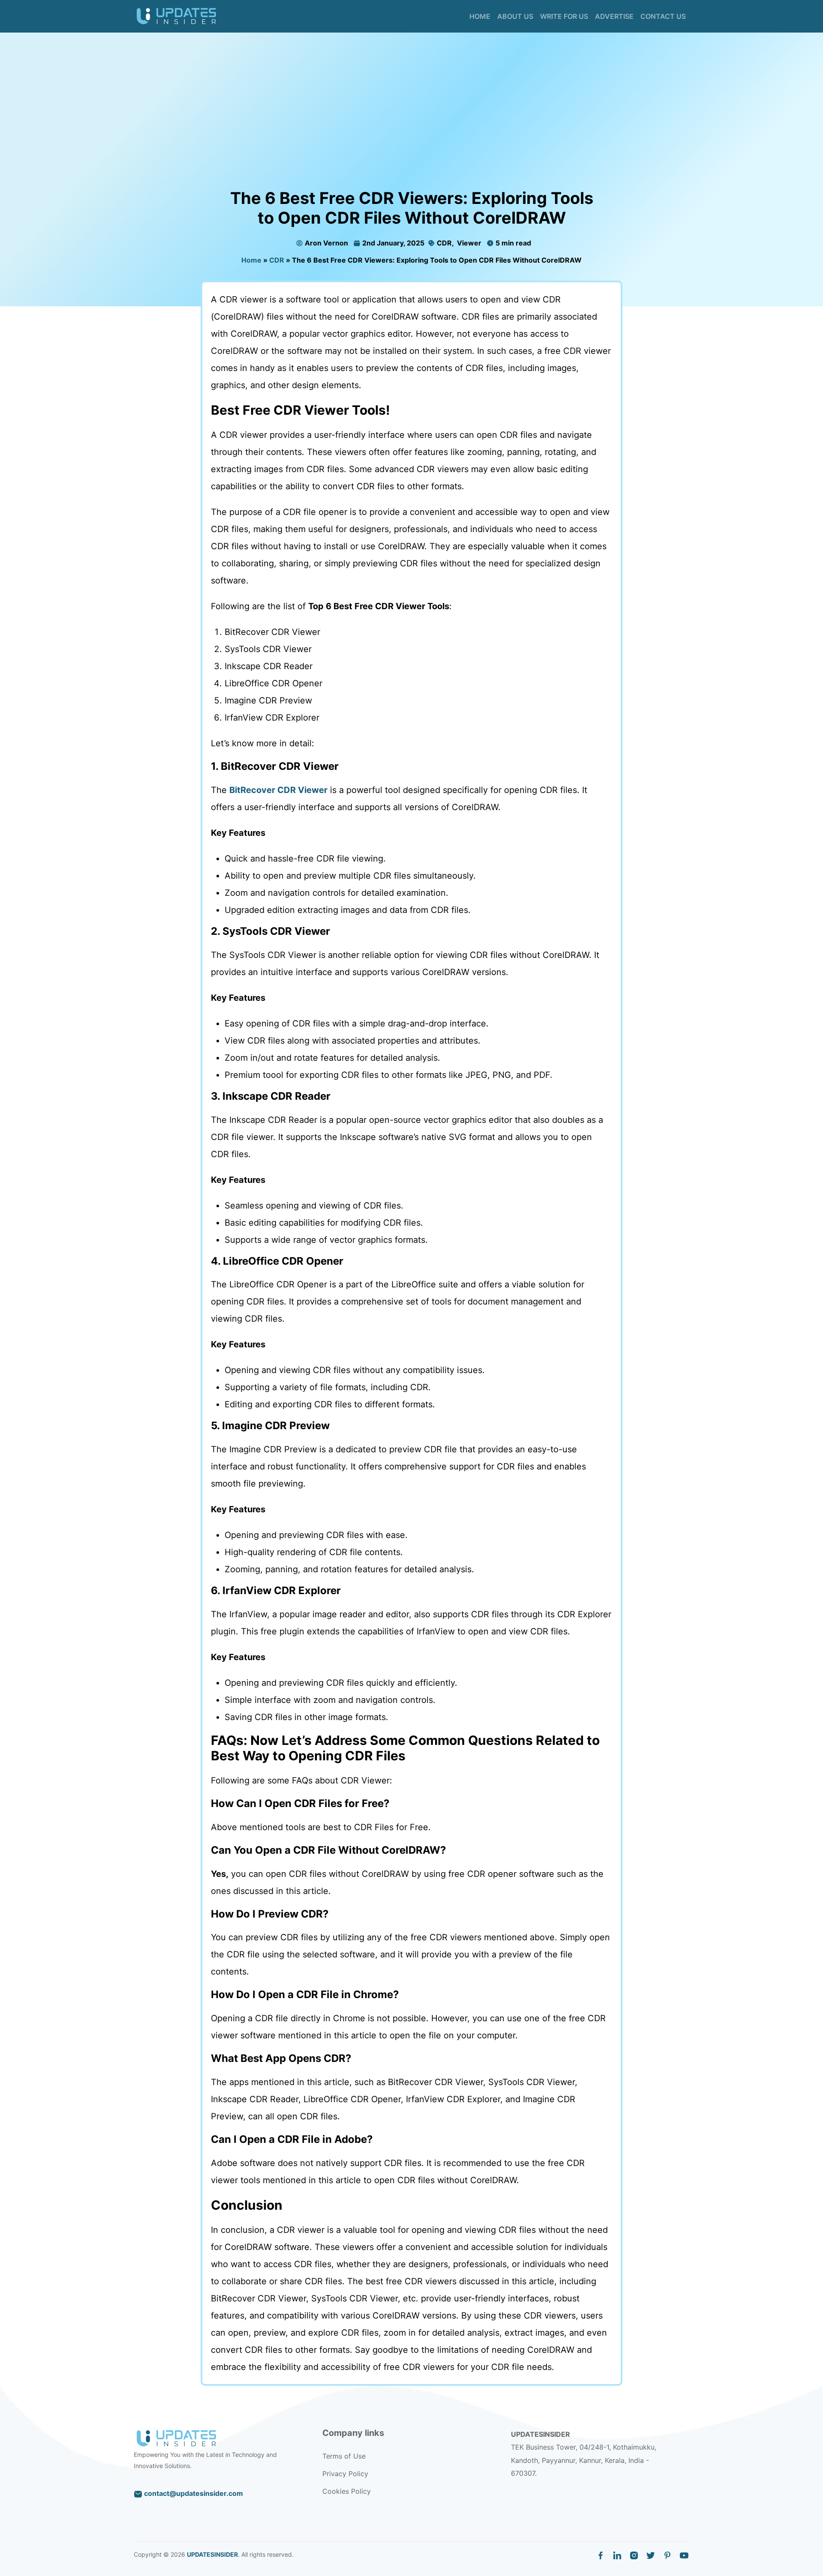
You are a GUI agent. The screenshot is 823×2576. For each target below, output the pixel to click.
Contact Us (663, 16)
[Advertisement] (411, 124)
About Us (515, 16)
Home (480, 16)
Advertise (614, 16)
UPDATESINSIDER (212, 2554)
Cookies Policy (347, 2491)
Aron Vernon (326, 243)
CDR (443, 243)
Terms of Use (344, 2456)
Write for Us (564, 16)
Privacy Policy (345, 2474)
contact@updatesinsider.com (193, 2493)
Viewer (468, 243)
